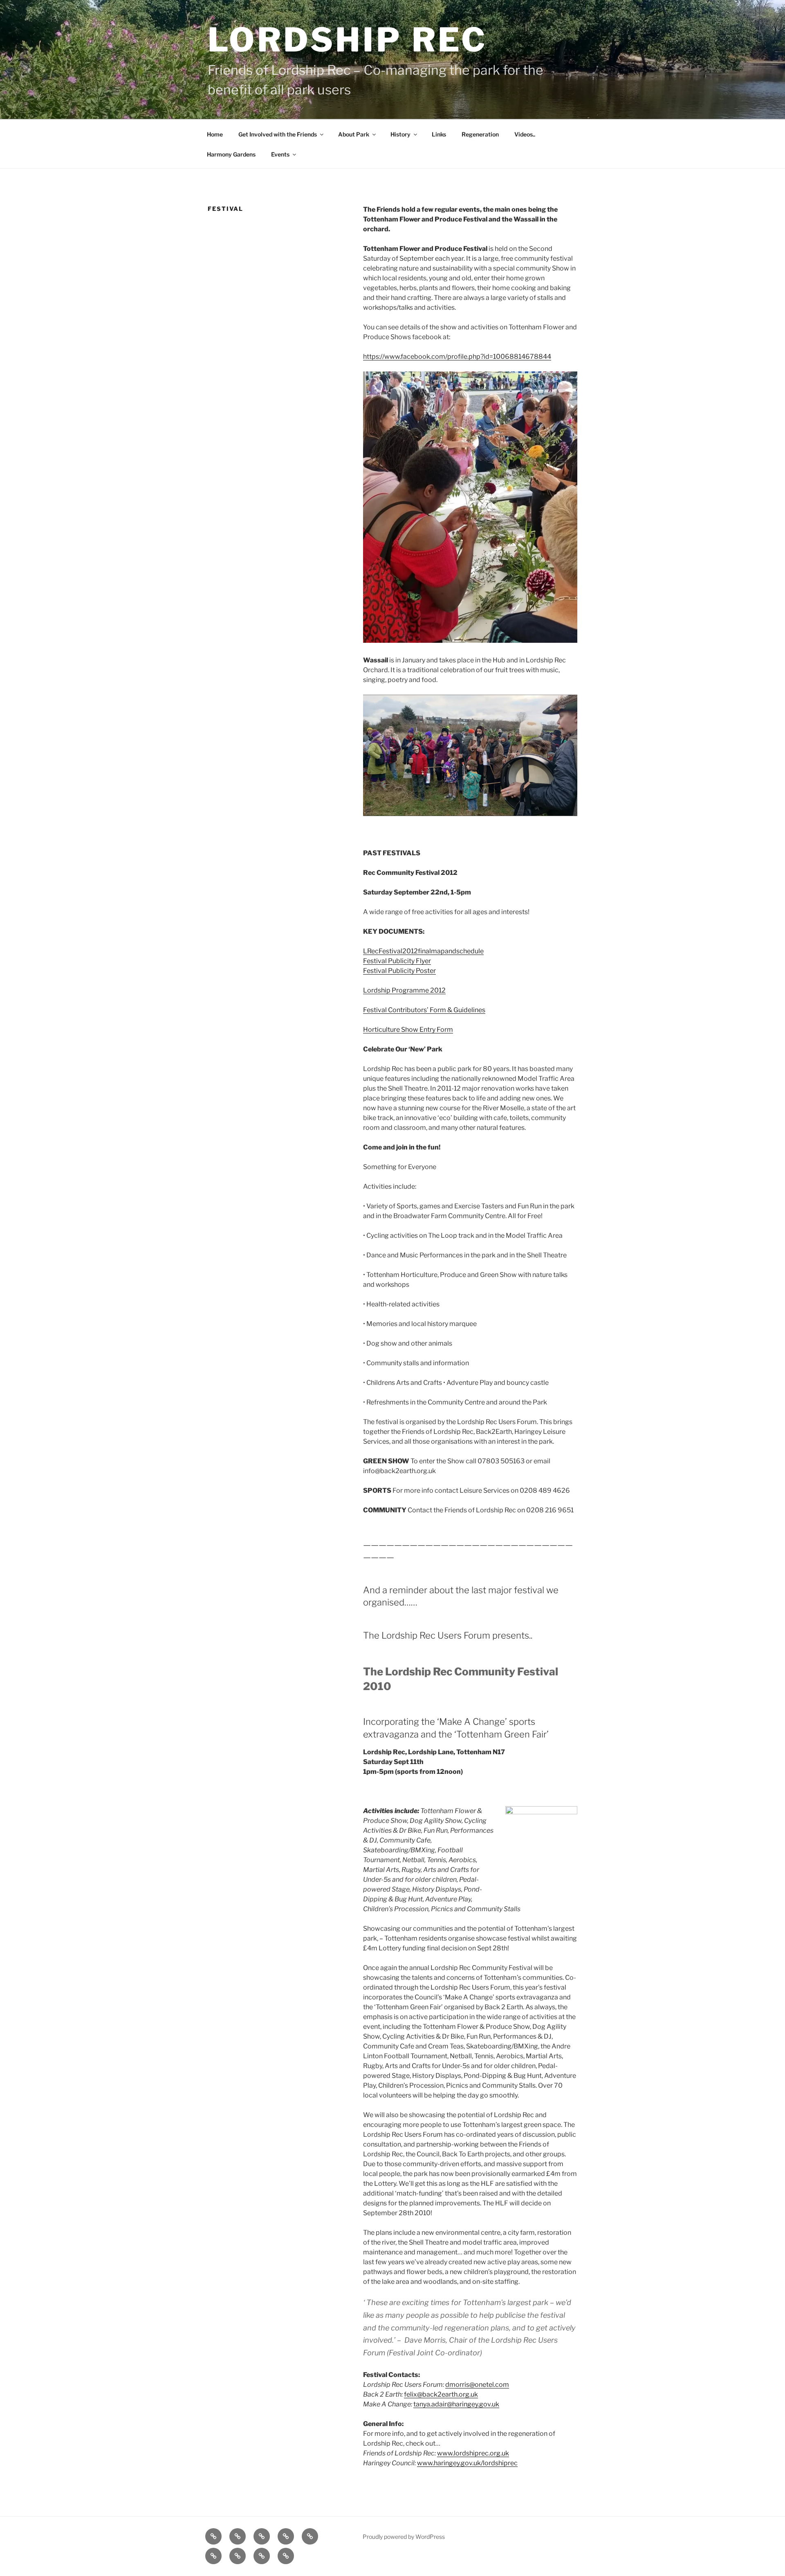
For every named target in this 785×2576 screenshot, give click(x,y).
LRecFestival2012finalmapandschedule (423, 951)
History (400, 134)
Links (439, 134)
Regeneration (480, 134)
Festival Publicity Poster (399, 971)
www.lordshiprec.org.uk (473, 2453)
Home (215, 134)
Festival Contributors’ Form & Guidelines (424, 1010)
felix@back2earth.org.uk (441, 2394)
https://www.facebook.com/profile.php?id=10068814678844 (457, 357)
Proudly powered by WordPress (404, 2537)
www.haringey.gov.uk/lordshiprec (467, 2463)
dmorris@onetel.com (477, 2385)
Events (280, 154)
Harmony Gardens (231, 154)
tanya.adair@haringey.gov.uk (456, 2404)
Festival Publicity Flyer (397, 961)
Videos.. (525, 134)
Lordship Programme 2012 (404, 990)
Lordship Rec (348, 40)
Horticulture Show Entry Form (408, 1030)
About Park (354, 134)
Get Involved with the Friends (278, 134)
